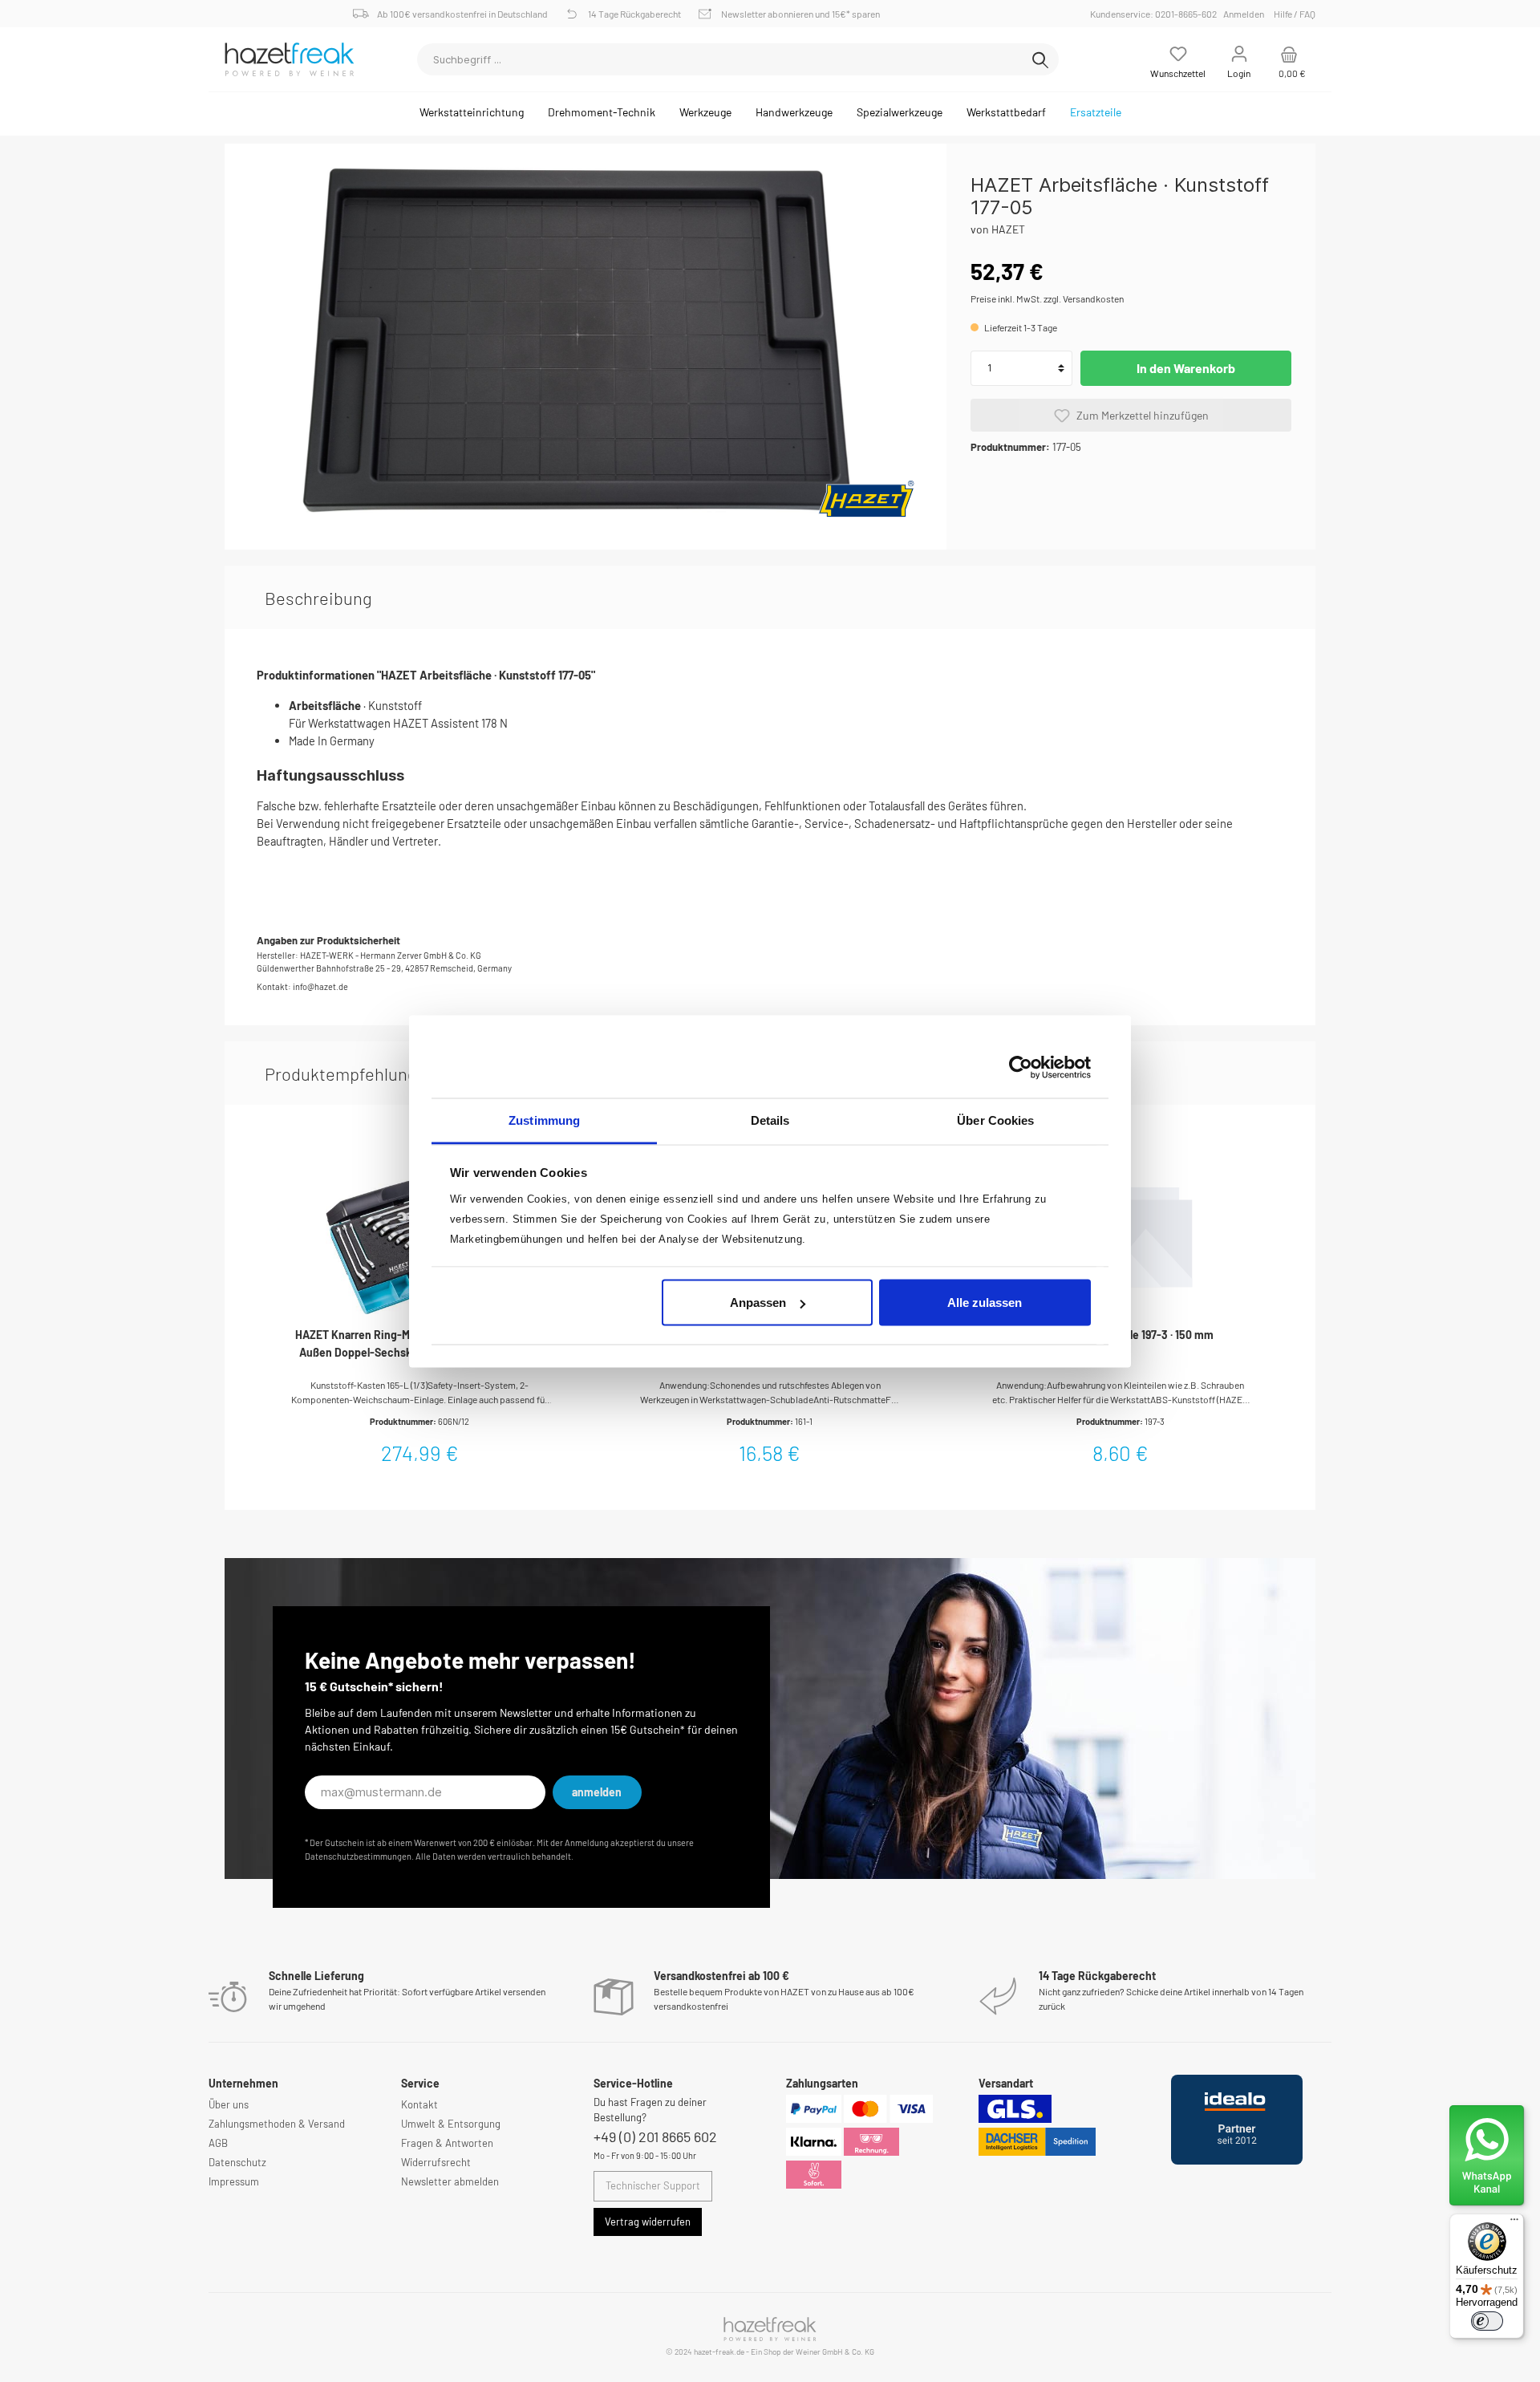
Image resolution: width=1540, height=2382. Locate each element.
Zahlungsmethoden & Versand (277, 2124)
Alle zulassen (985, 1303)
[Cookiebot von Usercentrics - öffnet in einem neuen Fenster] (1021, 1068)
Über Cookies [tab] (995, 1120)
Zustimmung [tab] (544, 1120)
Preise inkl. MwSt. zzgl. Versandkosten (1047, 298)
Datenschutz (237, 2162)
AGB (218, 2143)
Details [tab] (770, 1120)
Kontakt (419, 2104)
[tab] (318, 598)
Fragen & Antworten (447, 2143)
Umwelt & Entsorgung (451, 2124)
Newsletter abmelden (450, 2181)
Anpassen (758, 1303)
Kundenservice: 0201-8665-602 (1156, 14)
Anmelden (1244, 14)
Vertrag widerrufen (648, 2222)
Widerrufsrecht (436, 2162)
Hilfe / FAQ (1295, 14)
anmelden (597, 1792)
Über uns (229, 2104)
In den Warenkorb (1186, 368)
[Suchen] (1040, 59)
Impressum (234, 2181)
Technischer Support (653, 2185)
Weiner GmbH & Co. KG (835, 2352)
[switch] (1487, 2321)
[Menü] (1514, 2223)
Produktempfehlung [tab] (341, 1073)
